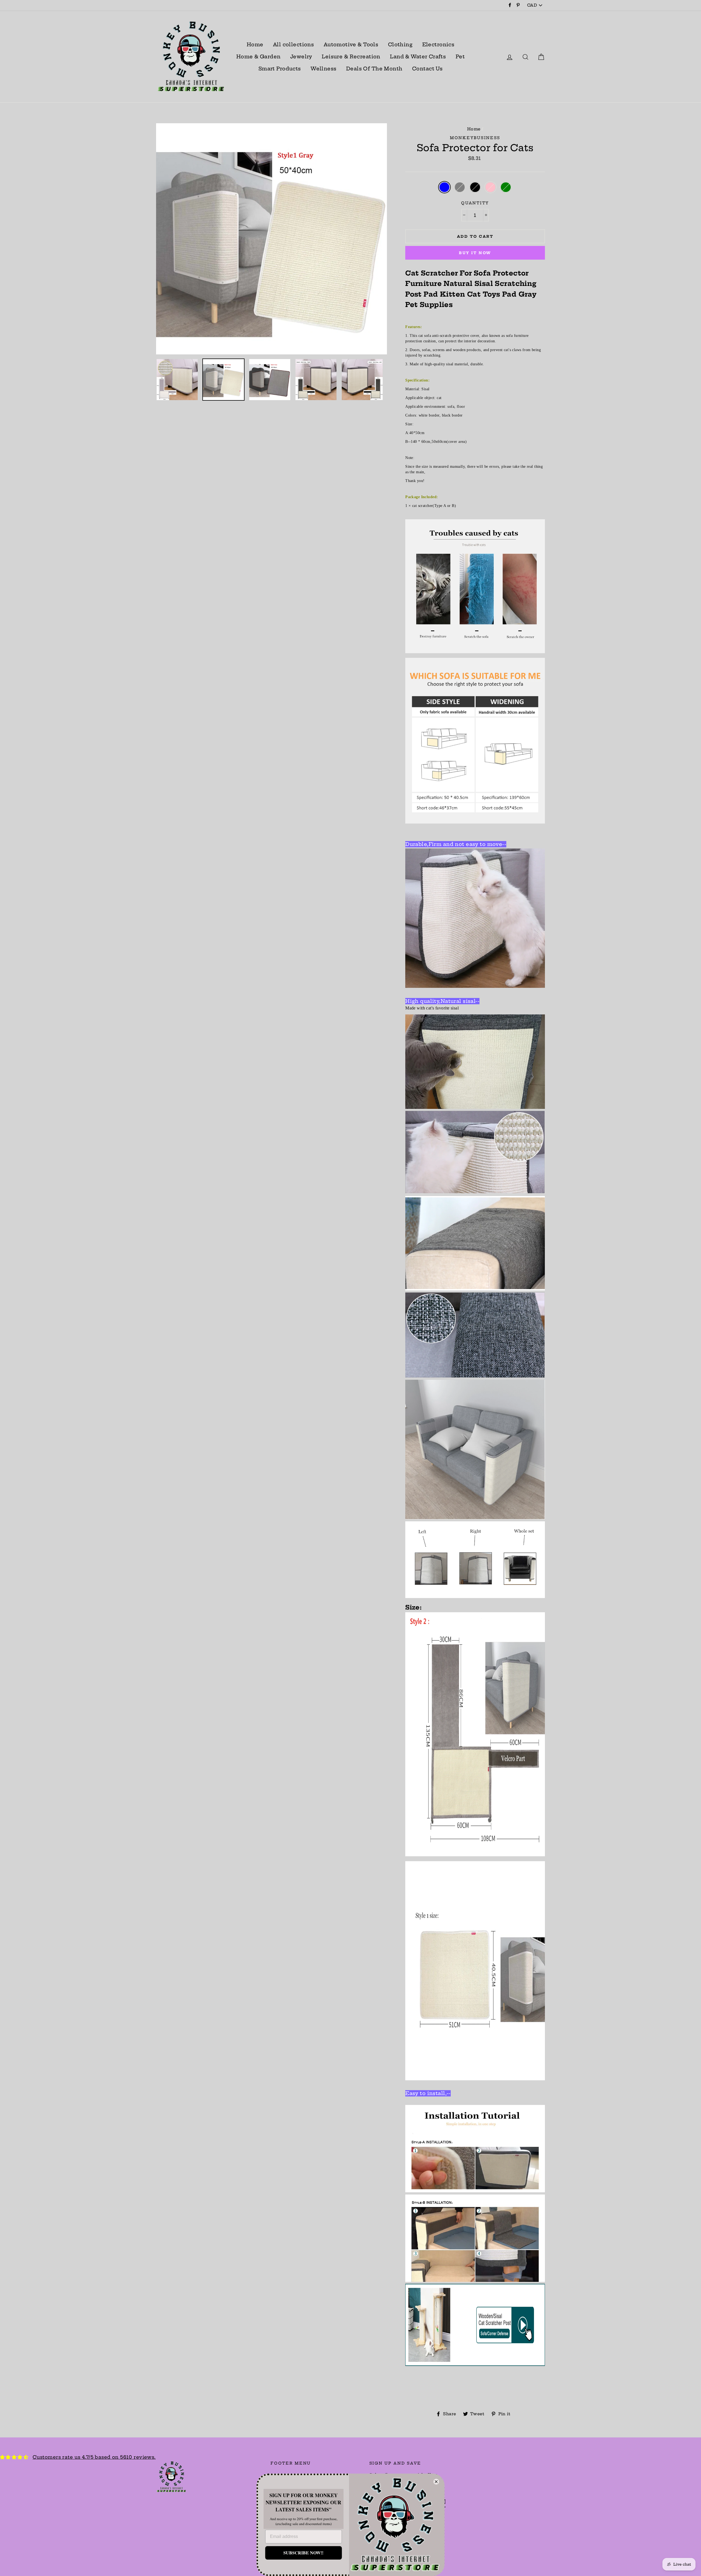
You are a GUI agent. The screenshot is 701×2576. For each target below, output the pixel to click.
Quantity (475, 203)
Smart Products (280, 69)
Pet (460, 57)
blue (445, 187)
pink (491, 187)
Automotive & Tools (351, 45)
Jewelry (301, 57)
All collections (293, 45)
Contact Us (427, 69)
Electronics (438, 45)
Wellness (323, 69)
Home (255, 45)
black (475, 187)
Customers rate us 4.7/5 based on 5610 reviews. (94, 2457)
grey (460, 187)
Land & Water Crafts (418, 57)
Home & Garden (258, 57)
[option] (272, 239)
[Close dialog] (436, 2482)
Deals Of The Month (374, 69)
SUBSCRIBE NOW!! (303, 2553)
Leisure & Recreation (351, 57)
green (506, 187)
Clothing (400, 45)
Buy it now (475, 253)
